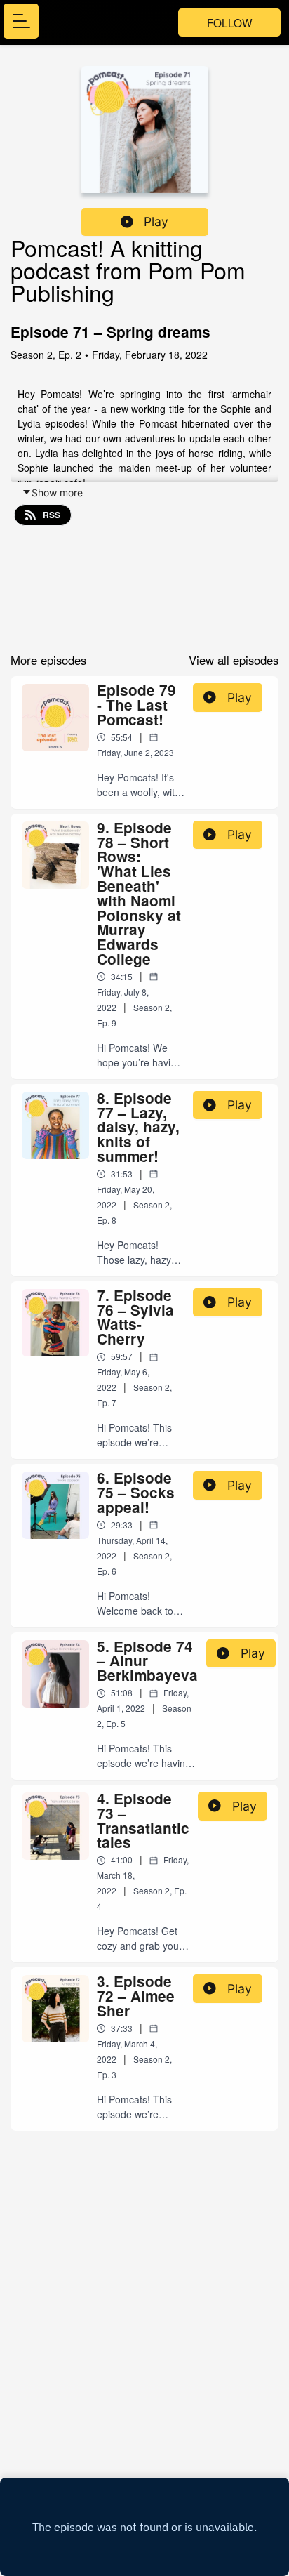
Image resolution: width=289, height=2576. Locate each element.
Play (156, 222)
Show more (57, 493)
